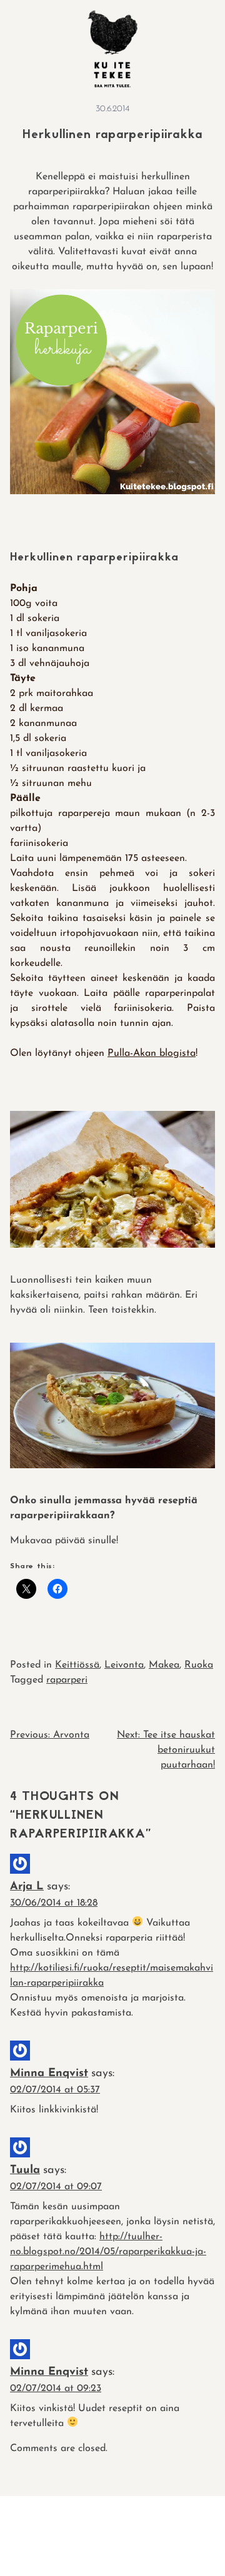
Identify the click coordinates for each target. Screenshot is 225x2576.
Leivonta (124, 1665)
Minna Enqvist (49, 2074)
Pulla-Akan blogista (152, 1053)
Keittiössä (77, 1665)
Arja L (27, 1887)
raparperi (67, 1680)
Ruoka (199, 1665)
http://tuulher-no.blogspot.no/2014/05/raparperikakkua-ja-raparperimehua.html (108, 2252)
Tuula (25, 2171)
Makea (164, 1665)
